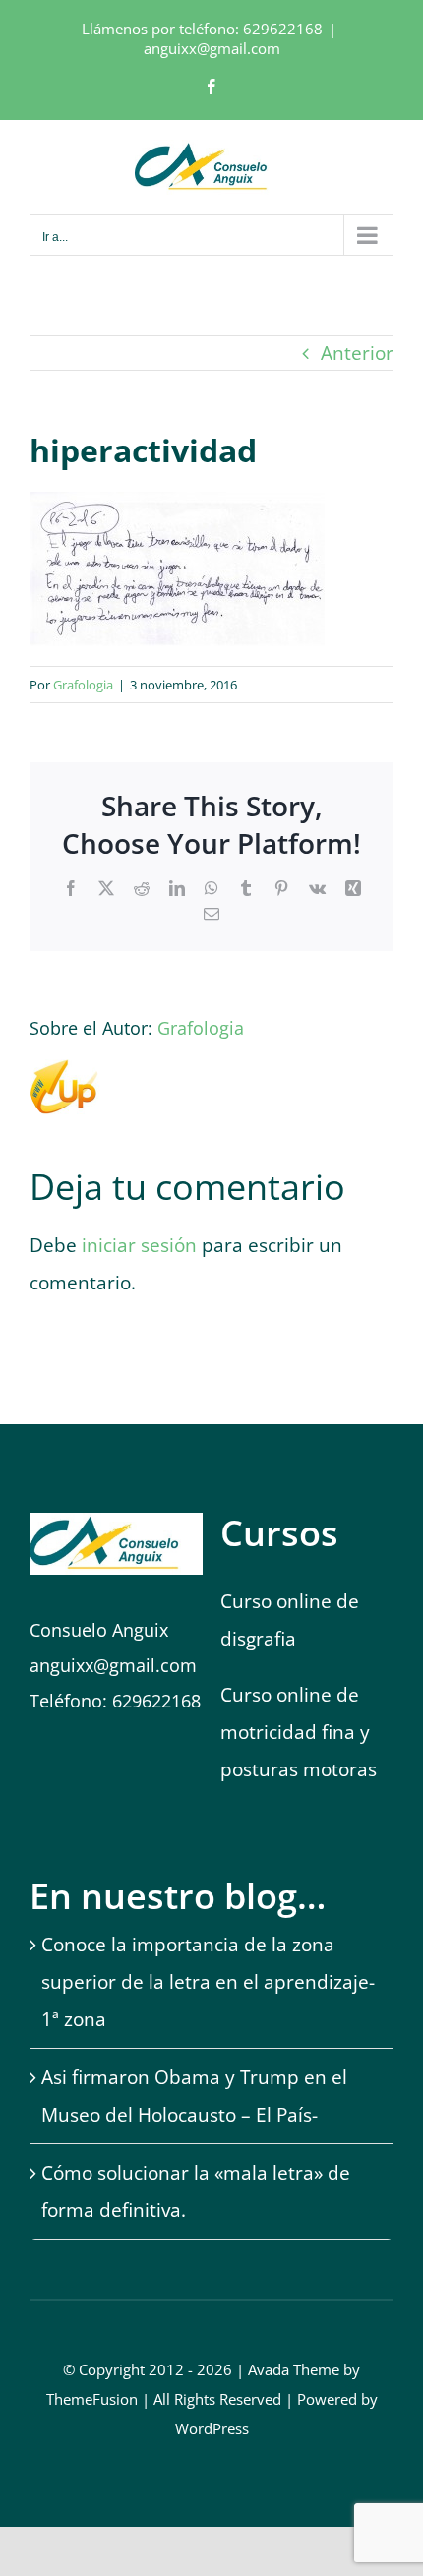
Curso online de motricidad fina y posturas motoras (301, 1732)
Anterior (357, 353)
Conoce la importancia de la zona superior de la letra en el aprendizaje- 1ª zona (208, 1982)
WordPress (212, 2428)
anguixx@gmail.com (212, 48)
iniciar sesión (142, 1245)
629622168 (283, 29)
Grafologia (83, 685)
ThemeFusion (92, 2399)
